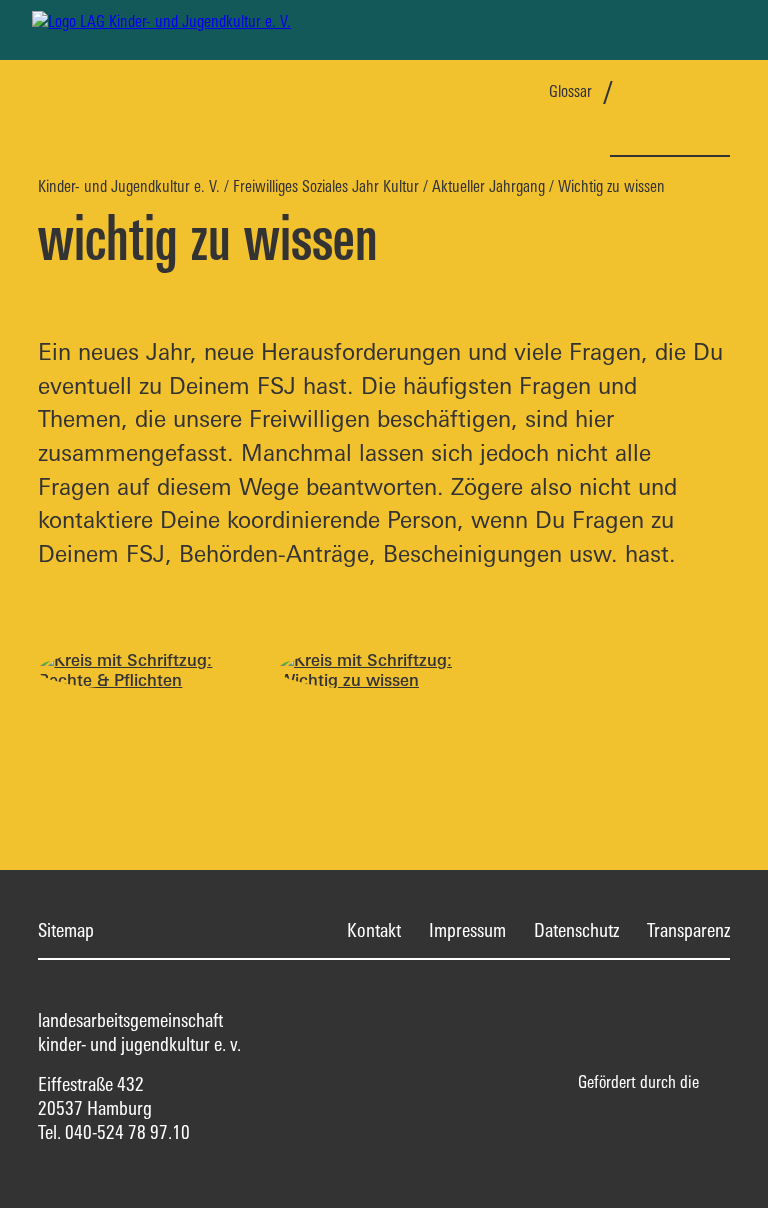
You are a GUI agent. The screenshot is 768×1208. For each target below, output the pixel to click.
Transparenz (688, 930)
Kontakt (374, 930)
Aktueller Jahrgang (488, 186)
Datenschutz (576, 930)
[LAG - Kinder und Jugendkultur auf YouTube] (716, 95)
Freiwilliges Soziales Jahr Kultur (326, 186)
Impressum (467, 930)
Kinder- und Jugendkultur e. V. (129, 186)
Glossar (570, 91)
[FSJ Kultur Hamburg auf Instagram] (684, 95)
